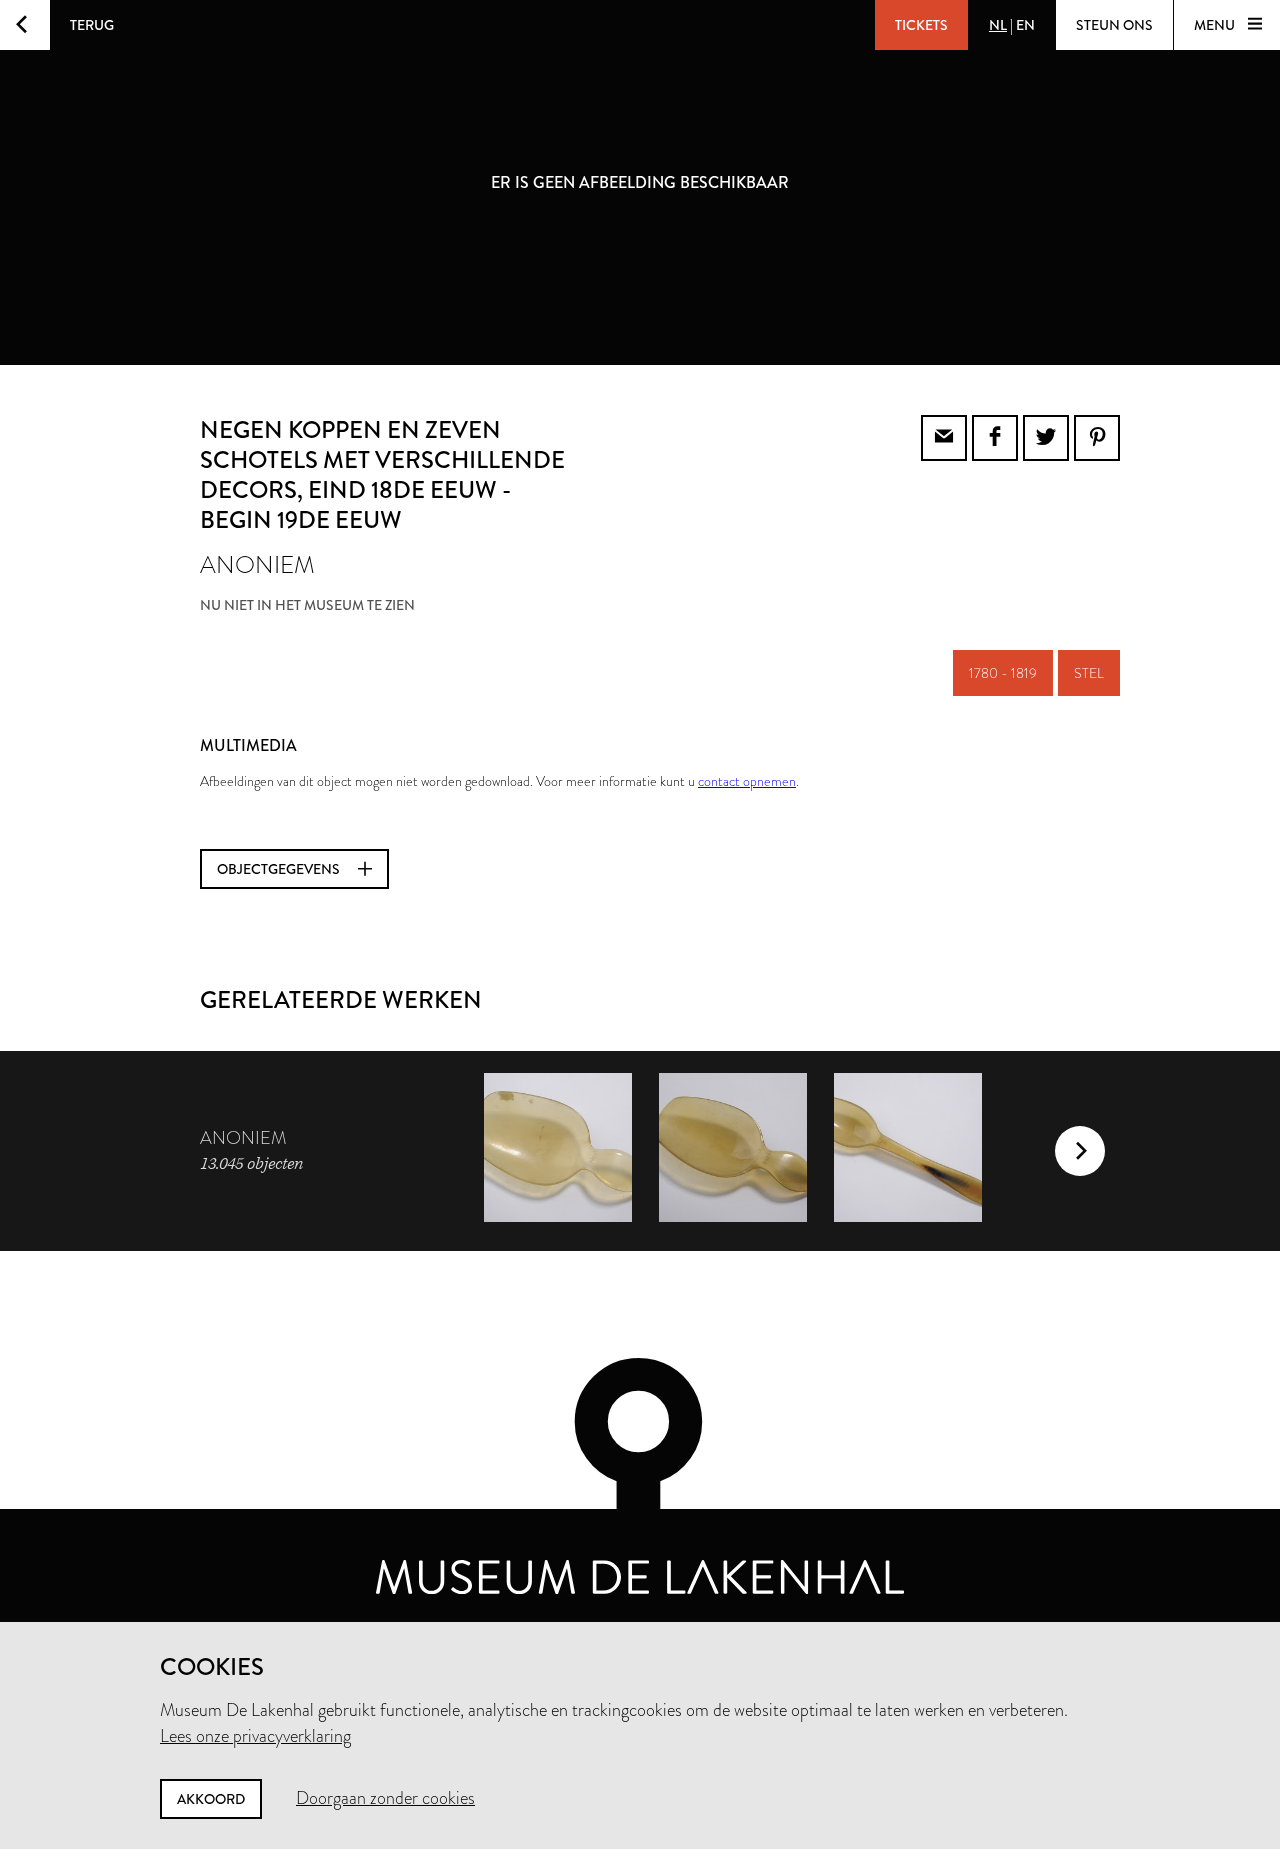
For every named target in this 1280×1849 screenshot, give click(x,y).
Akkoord (211, 1799)
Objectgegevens (280, 869)
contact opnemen (747, 781)
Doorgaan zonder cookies (385, 1798)
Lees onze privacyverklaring (255, 1736)
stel (1089, 673)
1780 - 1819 (1003, 673)
